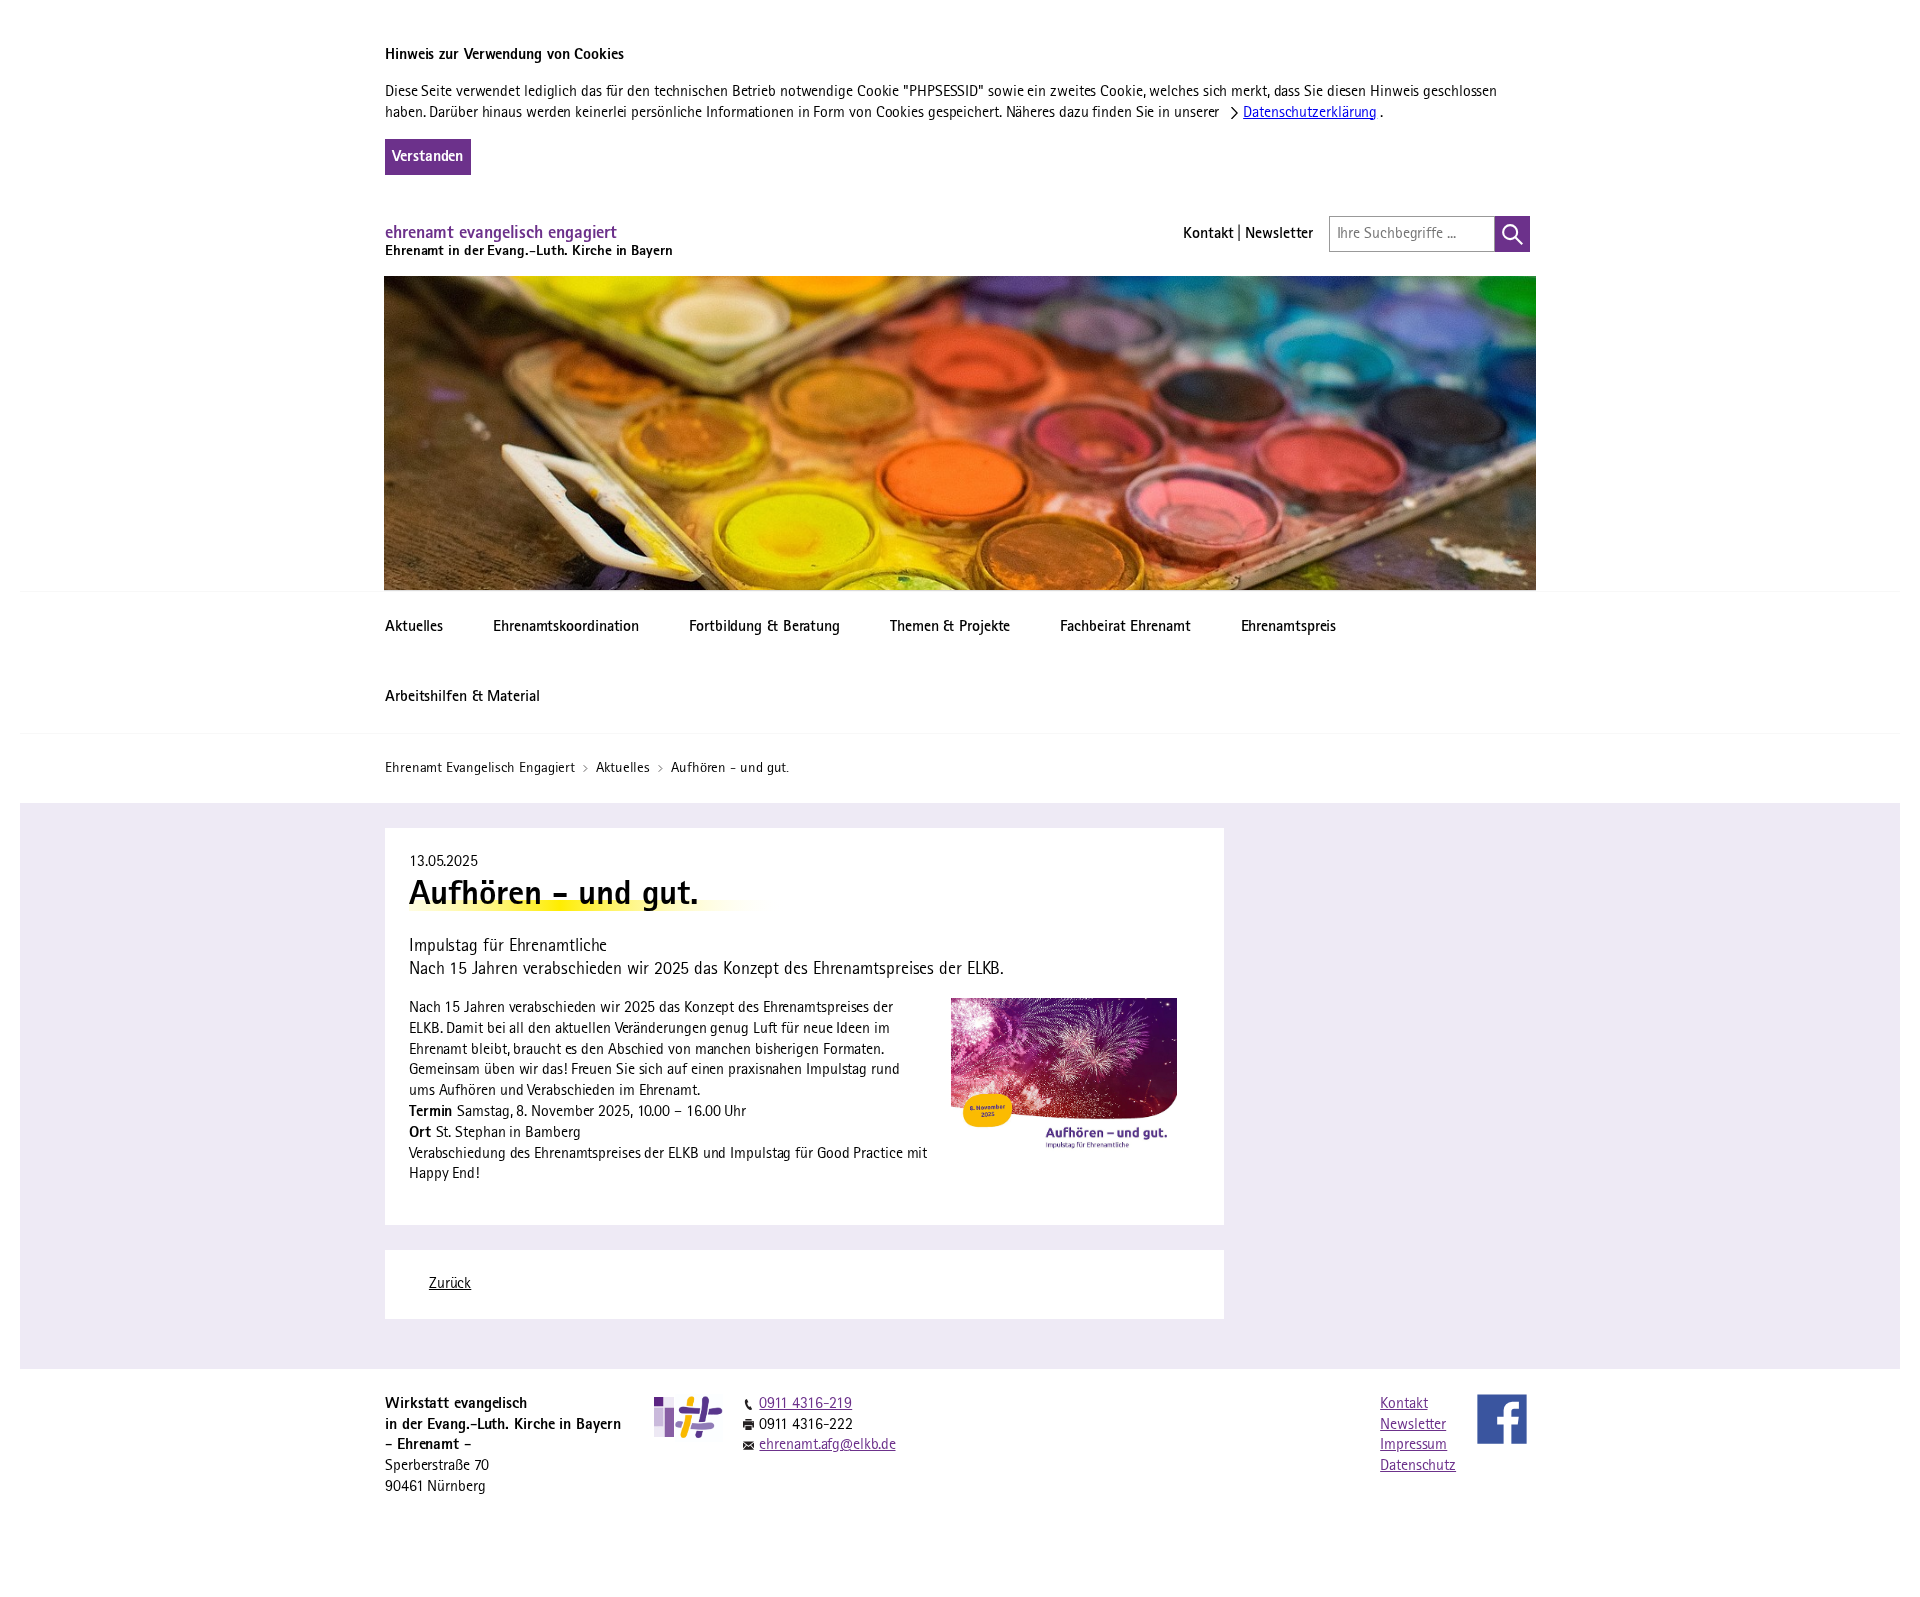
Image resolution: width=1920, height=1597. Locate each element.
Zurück (450, 1284)
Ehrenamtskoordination (566, 627)
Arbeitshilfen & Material (462, 697)
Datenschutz (1418, 1466)
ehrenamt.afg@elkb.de (827, 1445)
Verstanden (427, 157)
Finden (1512, 233)
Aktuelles (414, 627)
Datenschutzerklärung (1310, 113)
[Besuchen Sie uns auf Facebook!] (1502, 1419)
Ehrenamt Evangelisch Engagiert (482, 768)
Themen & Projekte (950, 627)
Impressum (1413, 1445)
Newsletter (1279, 234)
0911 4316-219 (805, 1404)
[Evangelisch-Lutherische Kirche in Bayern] (664, 1417)
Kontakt (1208, 234)
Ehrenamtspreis (1289, 627)
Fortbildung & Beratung (764, 627)
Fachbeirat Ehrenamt (1125, 627)
